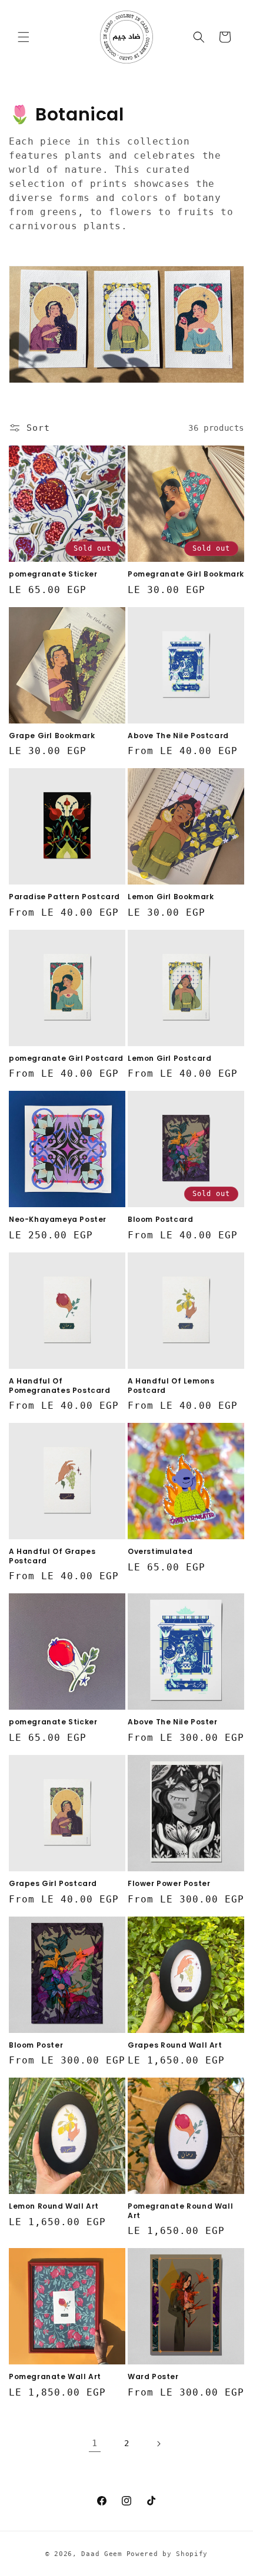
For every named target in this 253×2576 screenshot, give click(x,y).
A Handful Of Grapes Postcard (52, 1556)
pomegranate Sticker (53, 574)
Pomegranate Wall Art (55, 2377)
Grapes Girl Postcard (53, 1884)
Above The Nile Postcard (178, 736)
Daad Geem (101, 2554)
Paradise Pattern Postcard (64, 897)
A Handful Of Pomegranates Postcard (60, 1386)
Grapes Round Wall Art (175, 2045)
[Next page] (158, 2444)
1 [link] (95, 2443)
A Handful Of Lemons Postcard (171, 1386)
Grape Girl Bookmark (52, 736)
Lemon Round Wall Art (54, 2206)
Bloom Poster (36, 2045)
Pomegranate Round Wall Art (180, 2211)
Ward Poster (153, 2377)
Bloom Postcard (160, 1220)
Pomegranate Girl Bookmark (186, 574)
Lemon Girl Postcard (169, 1058)
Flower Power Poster (169, 1884)
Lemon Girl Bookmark (171, 897)
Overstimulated (160, 1552)
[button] (24, 37)
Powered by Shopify (167, 2554)
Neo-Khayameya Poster (58, 1220)
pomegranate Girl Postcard (66, 1058)
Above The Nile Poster (173, 1722)
